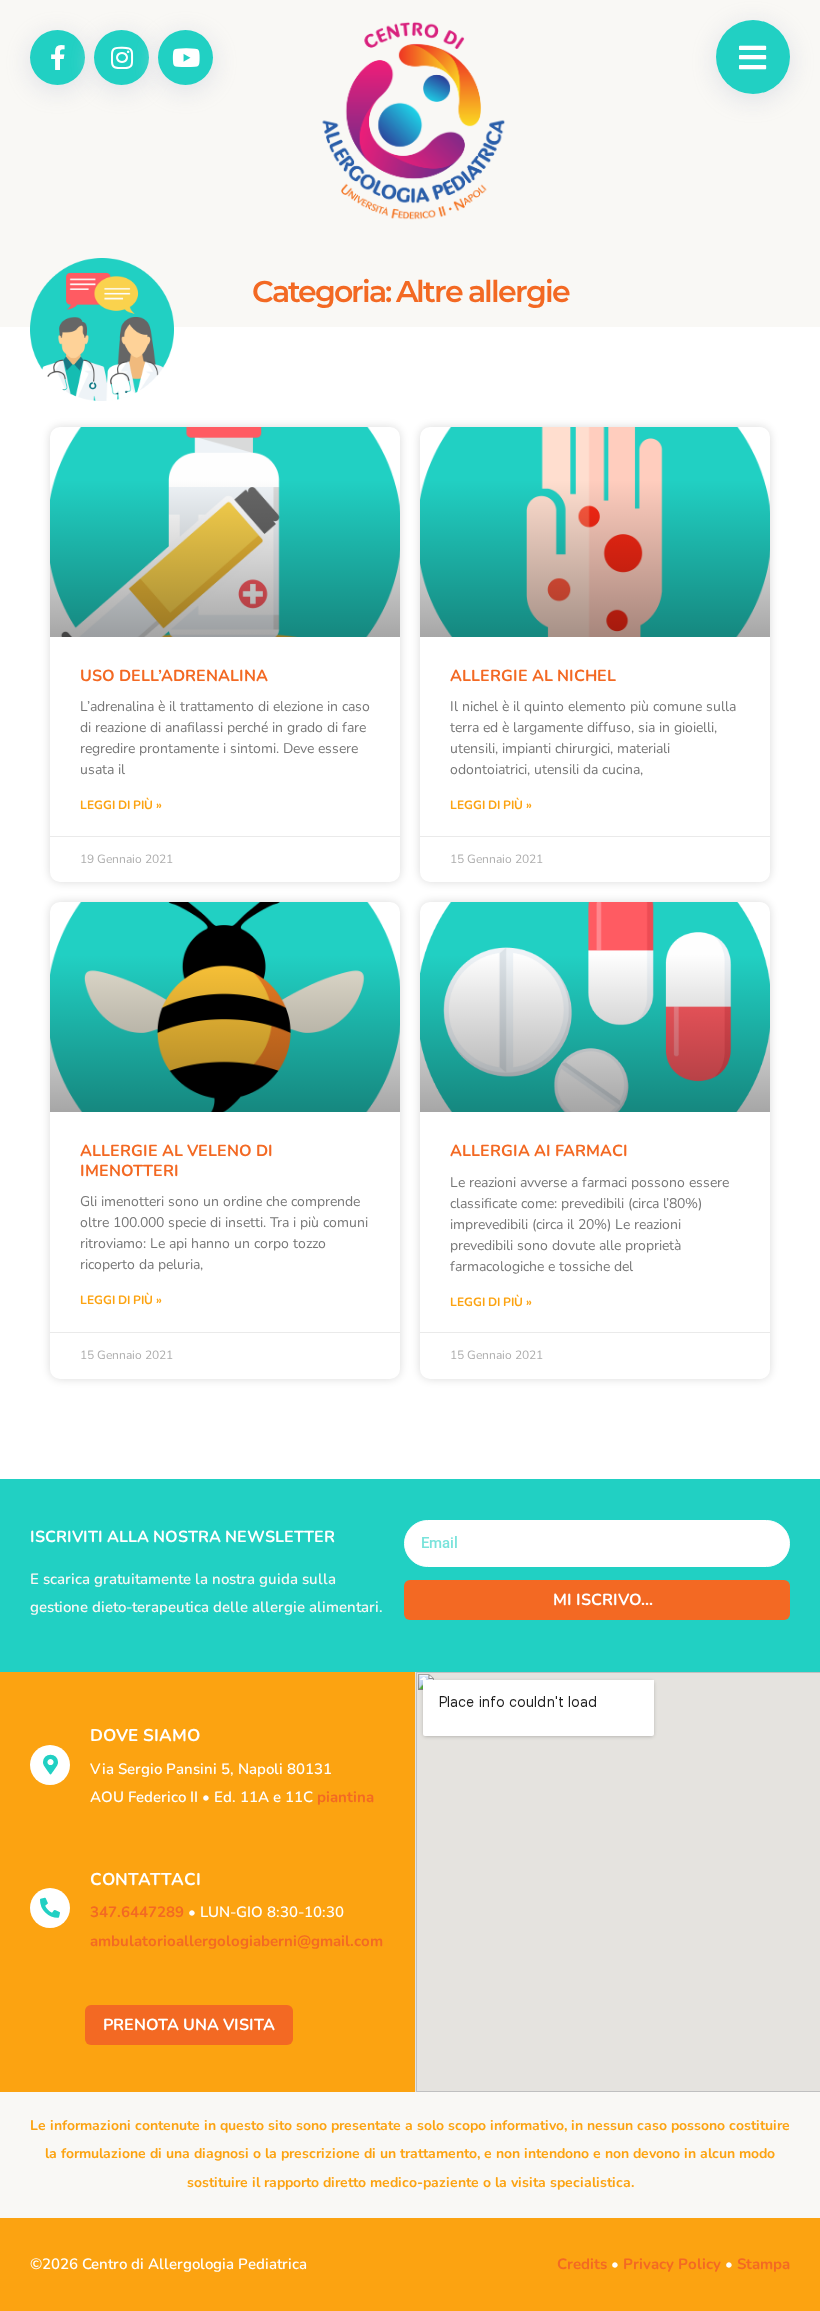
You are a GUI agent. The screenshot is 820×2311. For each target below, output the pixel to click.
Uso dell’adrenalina (174, 676)
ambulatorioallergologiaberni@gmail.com (236, 1941)
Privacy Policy (672, 2264)
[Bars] (753, 57)
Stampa (763, 2264)
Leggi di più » (121, 805)
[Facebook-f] (57, 57)
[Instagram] (121, 57)
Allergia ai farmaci (539, 1151)
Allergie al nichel (533, 676)
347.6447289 (137, 1912)
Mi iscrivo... (603, 1600)
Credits (582, 2264)
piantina (345, 1797)
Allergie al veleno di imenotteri (176, 1160)
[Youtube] (185, 57)
